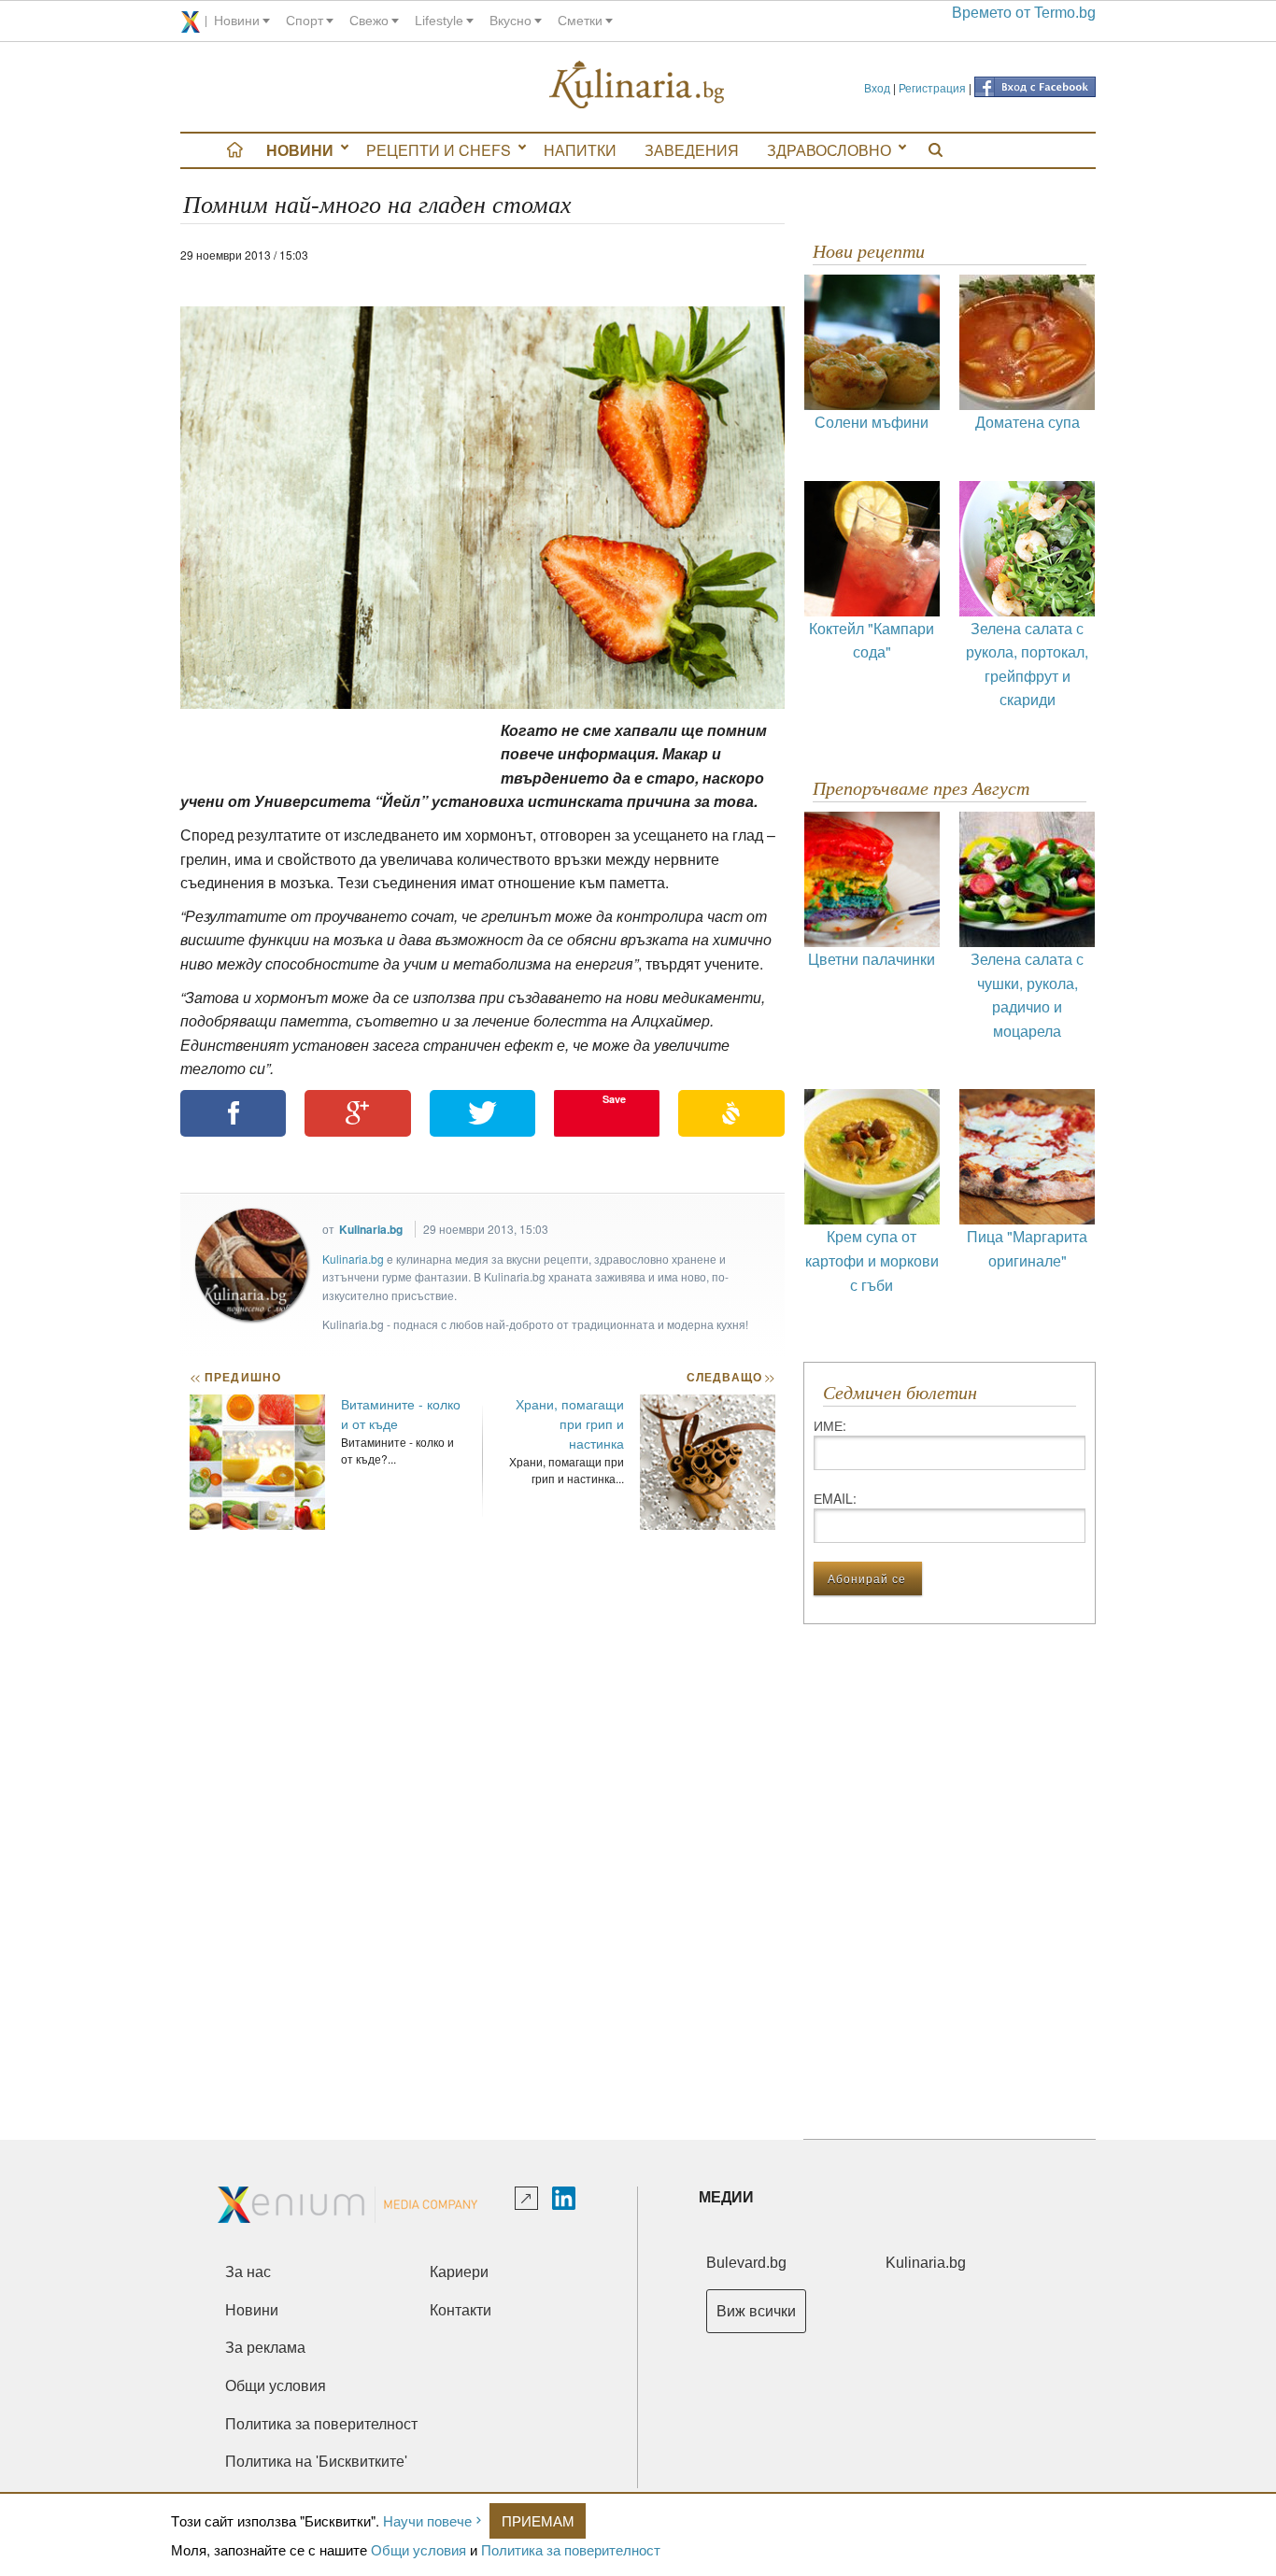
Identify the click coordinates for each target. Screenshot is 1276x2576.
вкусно (510, 21)
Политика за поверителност (571, 2549)
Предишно (235, 1377)
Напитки (580, 150)
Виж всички (756, 2311)
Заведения (692, 150)
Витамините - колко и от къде (401, 1414)
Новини (300, 150)
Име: (830, 1425)
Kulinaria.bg (371, 1229)
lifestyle (439, 21)
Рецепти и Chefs (439, 150)
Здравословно (829, 150)
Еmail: (835, 1498)
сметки (580, 21)
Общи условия (418, 2549)
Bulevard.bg (746, 2263)
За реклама (265, 2348)
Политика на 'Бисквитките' (316, 2462)
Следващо (730, 1377)
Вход (877, 87)
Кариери (459, 2272)
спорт (305, 21)
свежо (369, 21)
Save (614, 1099)
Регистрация (932, 87)
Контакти (461, 2310)
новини (237, 21)
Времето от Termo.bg (1024, 13)
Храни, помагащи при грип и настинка (570, 1423)
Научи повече (427, 2520)
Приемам (538, 2520)
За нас (248, 2272)
